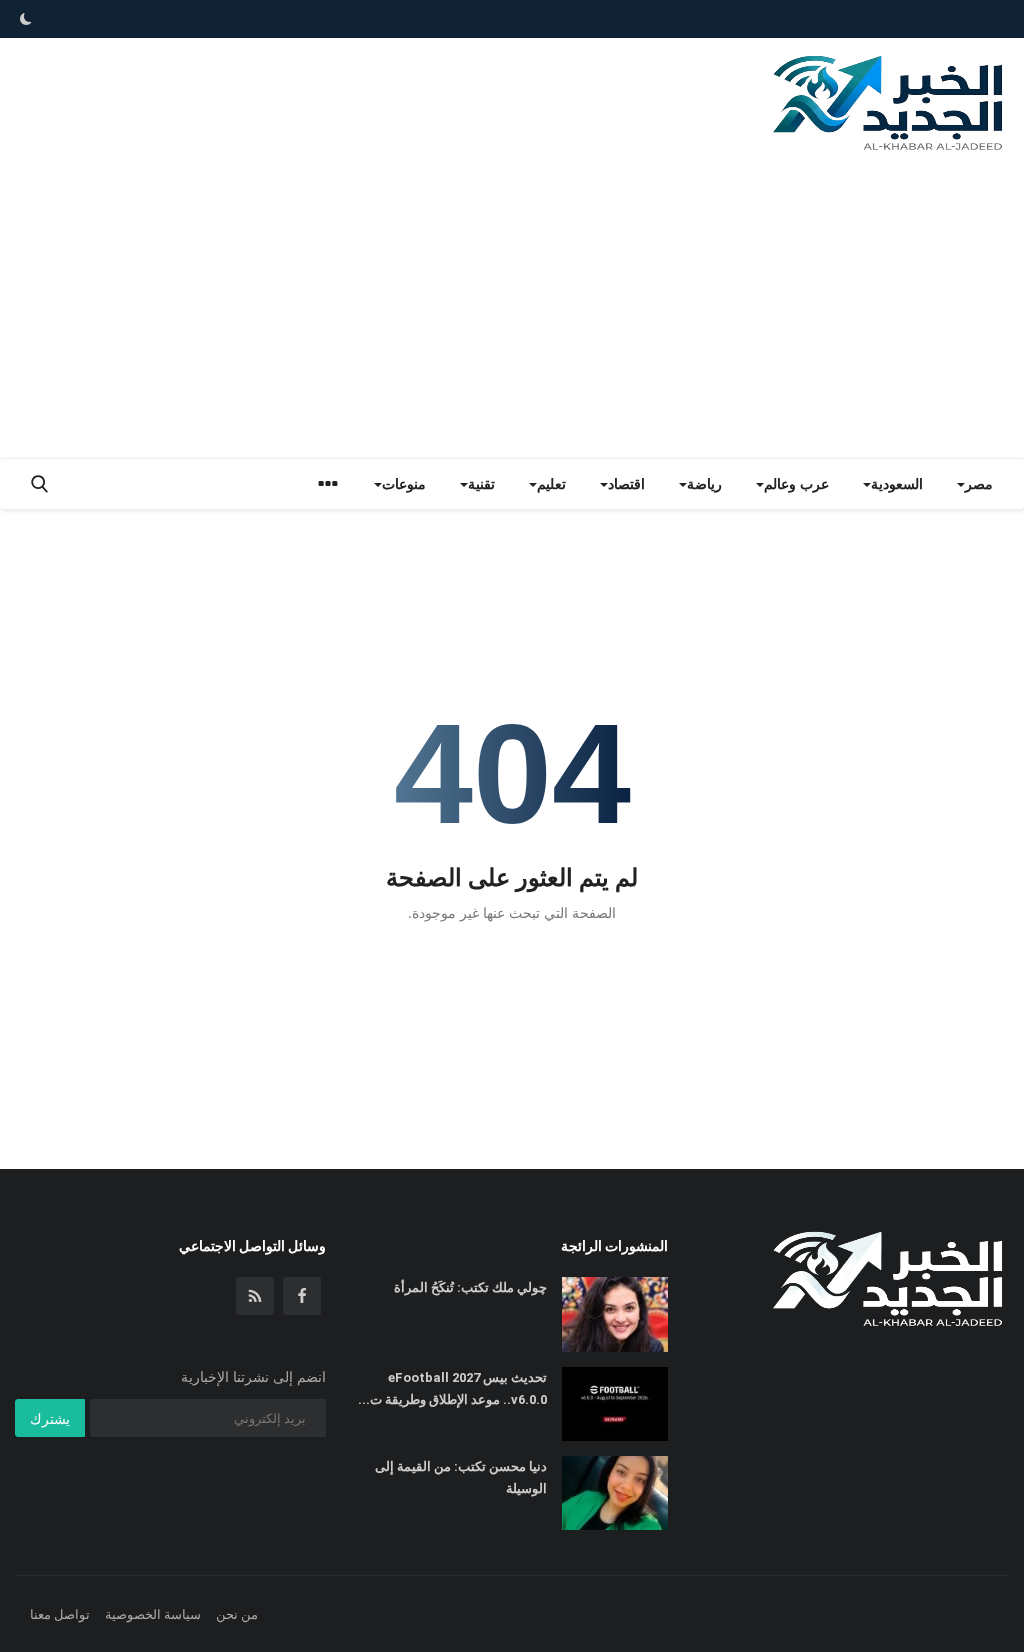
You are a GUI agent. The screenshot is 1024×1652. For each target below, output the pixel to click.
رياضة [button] (704, 483)
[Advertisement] (512, 308)
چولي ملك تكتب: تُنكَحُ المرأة (470, 1287)
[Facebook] (302, 1296)
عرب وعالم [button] (796, 483)
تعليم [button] (551, 483)
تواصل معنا (60, 1614)
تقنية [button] (481, 483)
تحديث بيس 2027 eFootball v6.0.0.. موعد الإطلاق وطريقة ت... (452, 1388)
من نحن (237, 1614)
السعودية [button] (897, 483)
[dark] (26, 19)
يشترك (50, 1418)
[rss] (255, 1296)
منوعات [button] (404, 483)
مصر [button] (979, 483)
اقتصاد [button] (626, 483)
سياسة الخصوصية (153, 1614)
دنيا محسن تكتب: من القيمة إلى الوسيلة (460, 1477)
